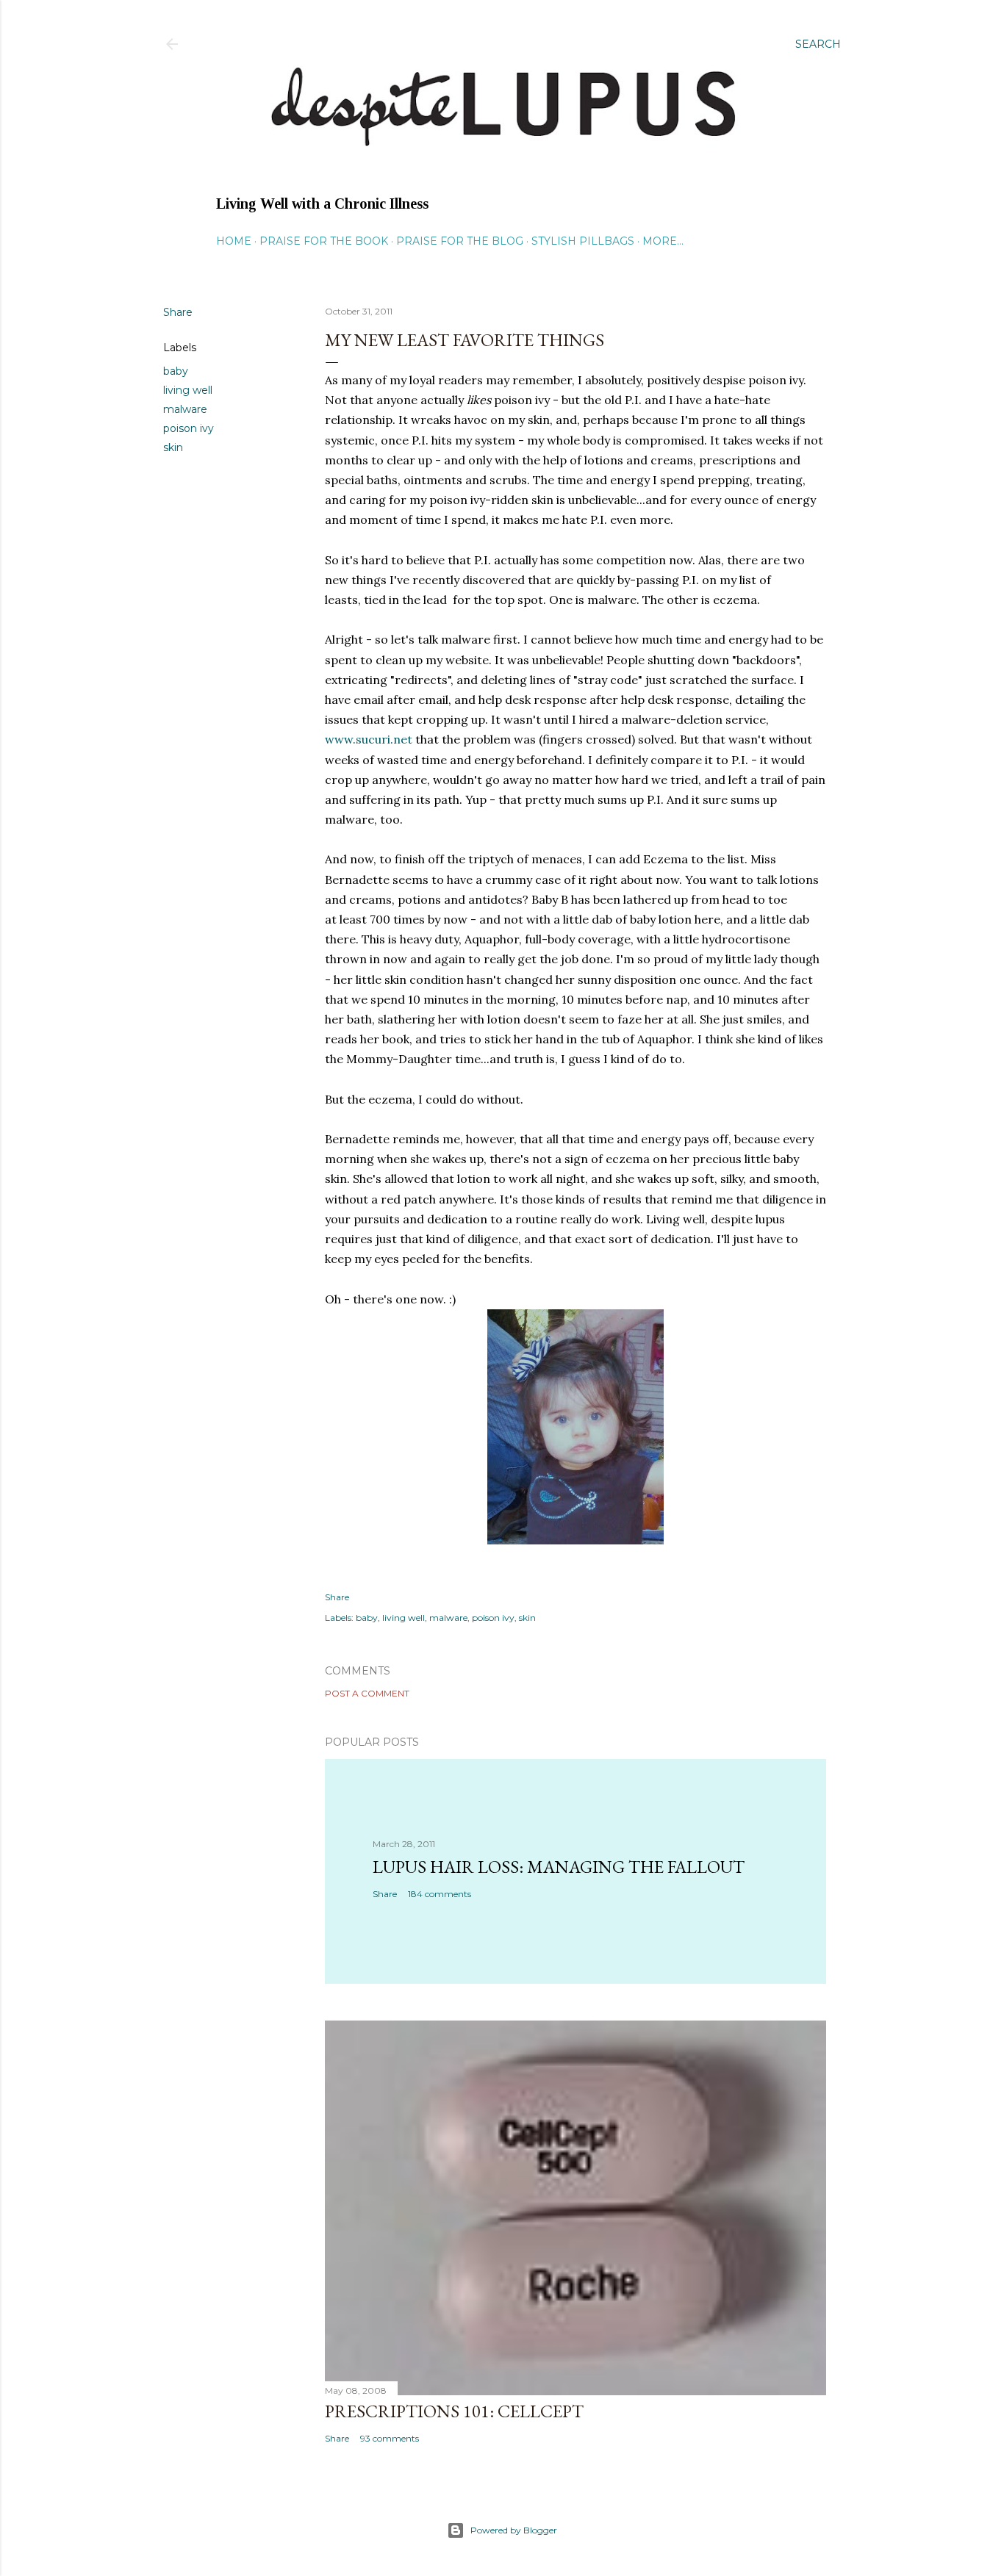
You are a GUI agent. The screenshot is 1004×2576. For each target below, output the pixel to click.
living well (188, 390)
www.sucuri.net (369, 739)
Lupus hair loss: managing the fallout (559, 1867)
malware (185, 409)
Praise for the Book (324, 241)
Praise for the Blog (460, 241)
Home (234, 241)
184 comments (440, 1894)
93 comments (390, 2438)
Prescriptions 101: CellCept (454, 2411)
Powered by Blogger (514, 2530)
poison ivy (189, 428)
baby (176, 371)
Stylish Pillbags (583, 241)
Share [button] (178, 312)
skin (173, 447)
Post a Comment (367, 1693)
